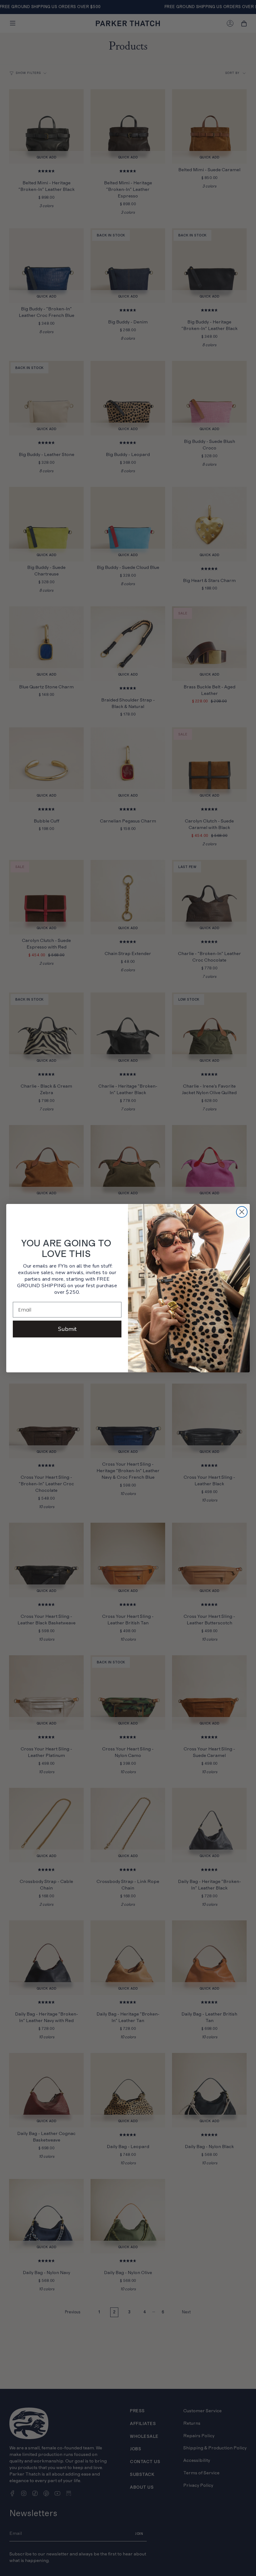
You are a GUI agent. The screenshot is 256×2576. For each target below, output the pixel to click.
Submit (67, 1329)
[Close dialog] (242, 1212)
